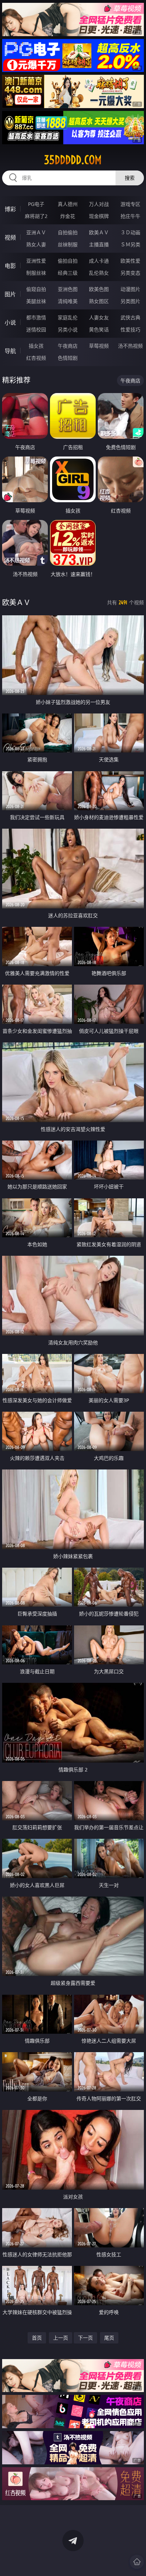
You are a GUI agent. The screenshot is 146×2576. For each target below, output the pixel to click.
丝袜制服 (68, 244)
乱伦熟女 (99, 273)
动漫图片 (130, 289)
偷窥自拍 (36, 289)
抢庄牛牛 (130, 216)
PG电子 (36, 204)
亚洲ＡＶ (36, 232)
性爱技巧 (130, 329)
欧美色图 (99, 289)
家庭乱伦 (68, 317)
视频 (10, 237)
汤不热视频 (130, 346)
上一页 (61, 2338)
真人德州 (68, 204)
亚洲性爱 (36, 261)
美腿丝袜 (36, 301)
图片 (10, 294)
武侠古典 (130, 317)
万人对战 (99, 204)
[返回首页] (137, 2562)
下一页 (85, 2338)
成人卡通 (99, 261)
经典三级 (68, 273)
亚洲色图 (68, 289)
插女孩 (36, 346)
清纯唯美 (68, 301)
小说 (10, 323)
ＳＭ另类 (130, 244)
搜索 (130, 178)
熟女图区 (99, 301)
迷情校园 (36, 329)
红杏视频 (36, 358)
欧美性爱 (130, 261)
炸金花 (68, 216)
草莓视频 (99, 346)
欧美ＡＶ (99, 232)
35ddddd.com (73, 160)
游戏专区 (130, 204)
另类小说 (68, 329)
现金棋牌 (99, 216)
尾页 (109, 2338)
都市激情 (36, 317)
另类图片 (130, 301)
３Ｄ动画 (130, 232)
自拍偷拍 (68, 232)
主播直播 (99, 244)
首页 (37, 2338)
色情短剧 (68, 358)
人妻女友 (99, 317)
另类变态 (130, 273)
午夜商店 (68, 346)
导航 (10, 351)
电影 (10, 266)
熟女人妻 (36, 244)
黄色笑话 (99, 329)
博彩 (10, 209)
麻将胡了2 (36, 216)
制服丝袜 (36, 273)
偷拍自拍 (68, 261)
